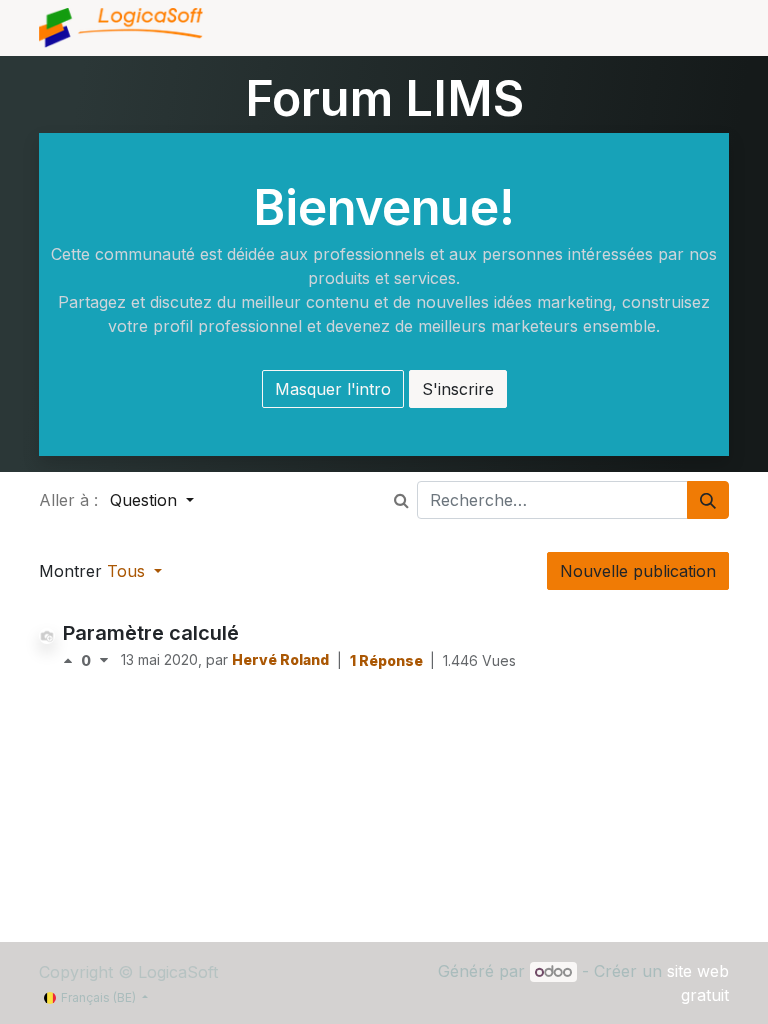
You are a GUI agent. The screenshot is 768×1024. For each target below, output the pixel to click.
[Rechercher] (708, 500)
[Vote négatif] (104, 660)
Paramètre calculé (151, 633)
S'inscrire (458, 389)
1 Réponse (388, 660)
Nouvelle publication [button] (638, 571)
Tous (128, 571)
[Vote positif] (72, 660)
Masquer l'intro (333, 389)
